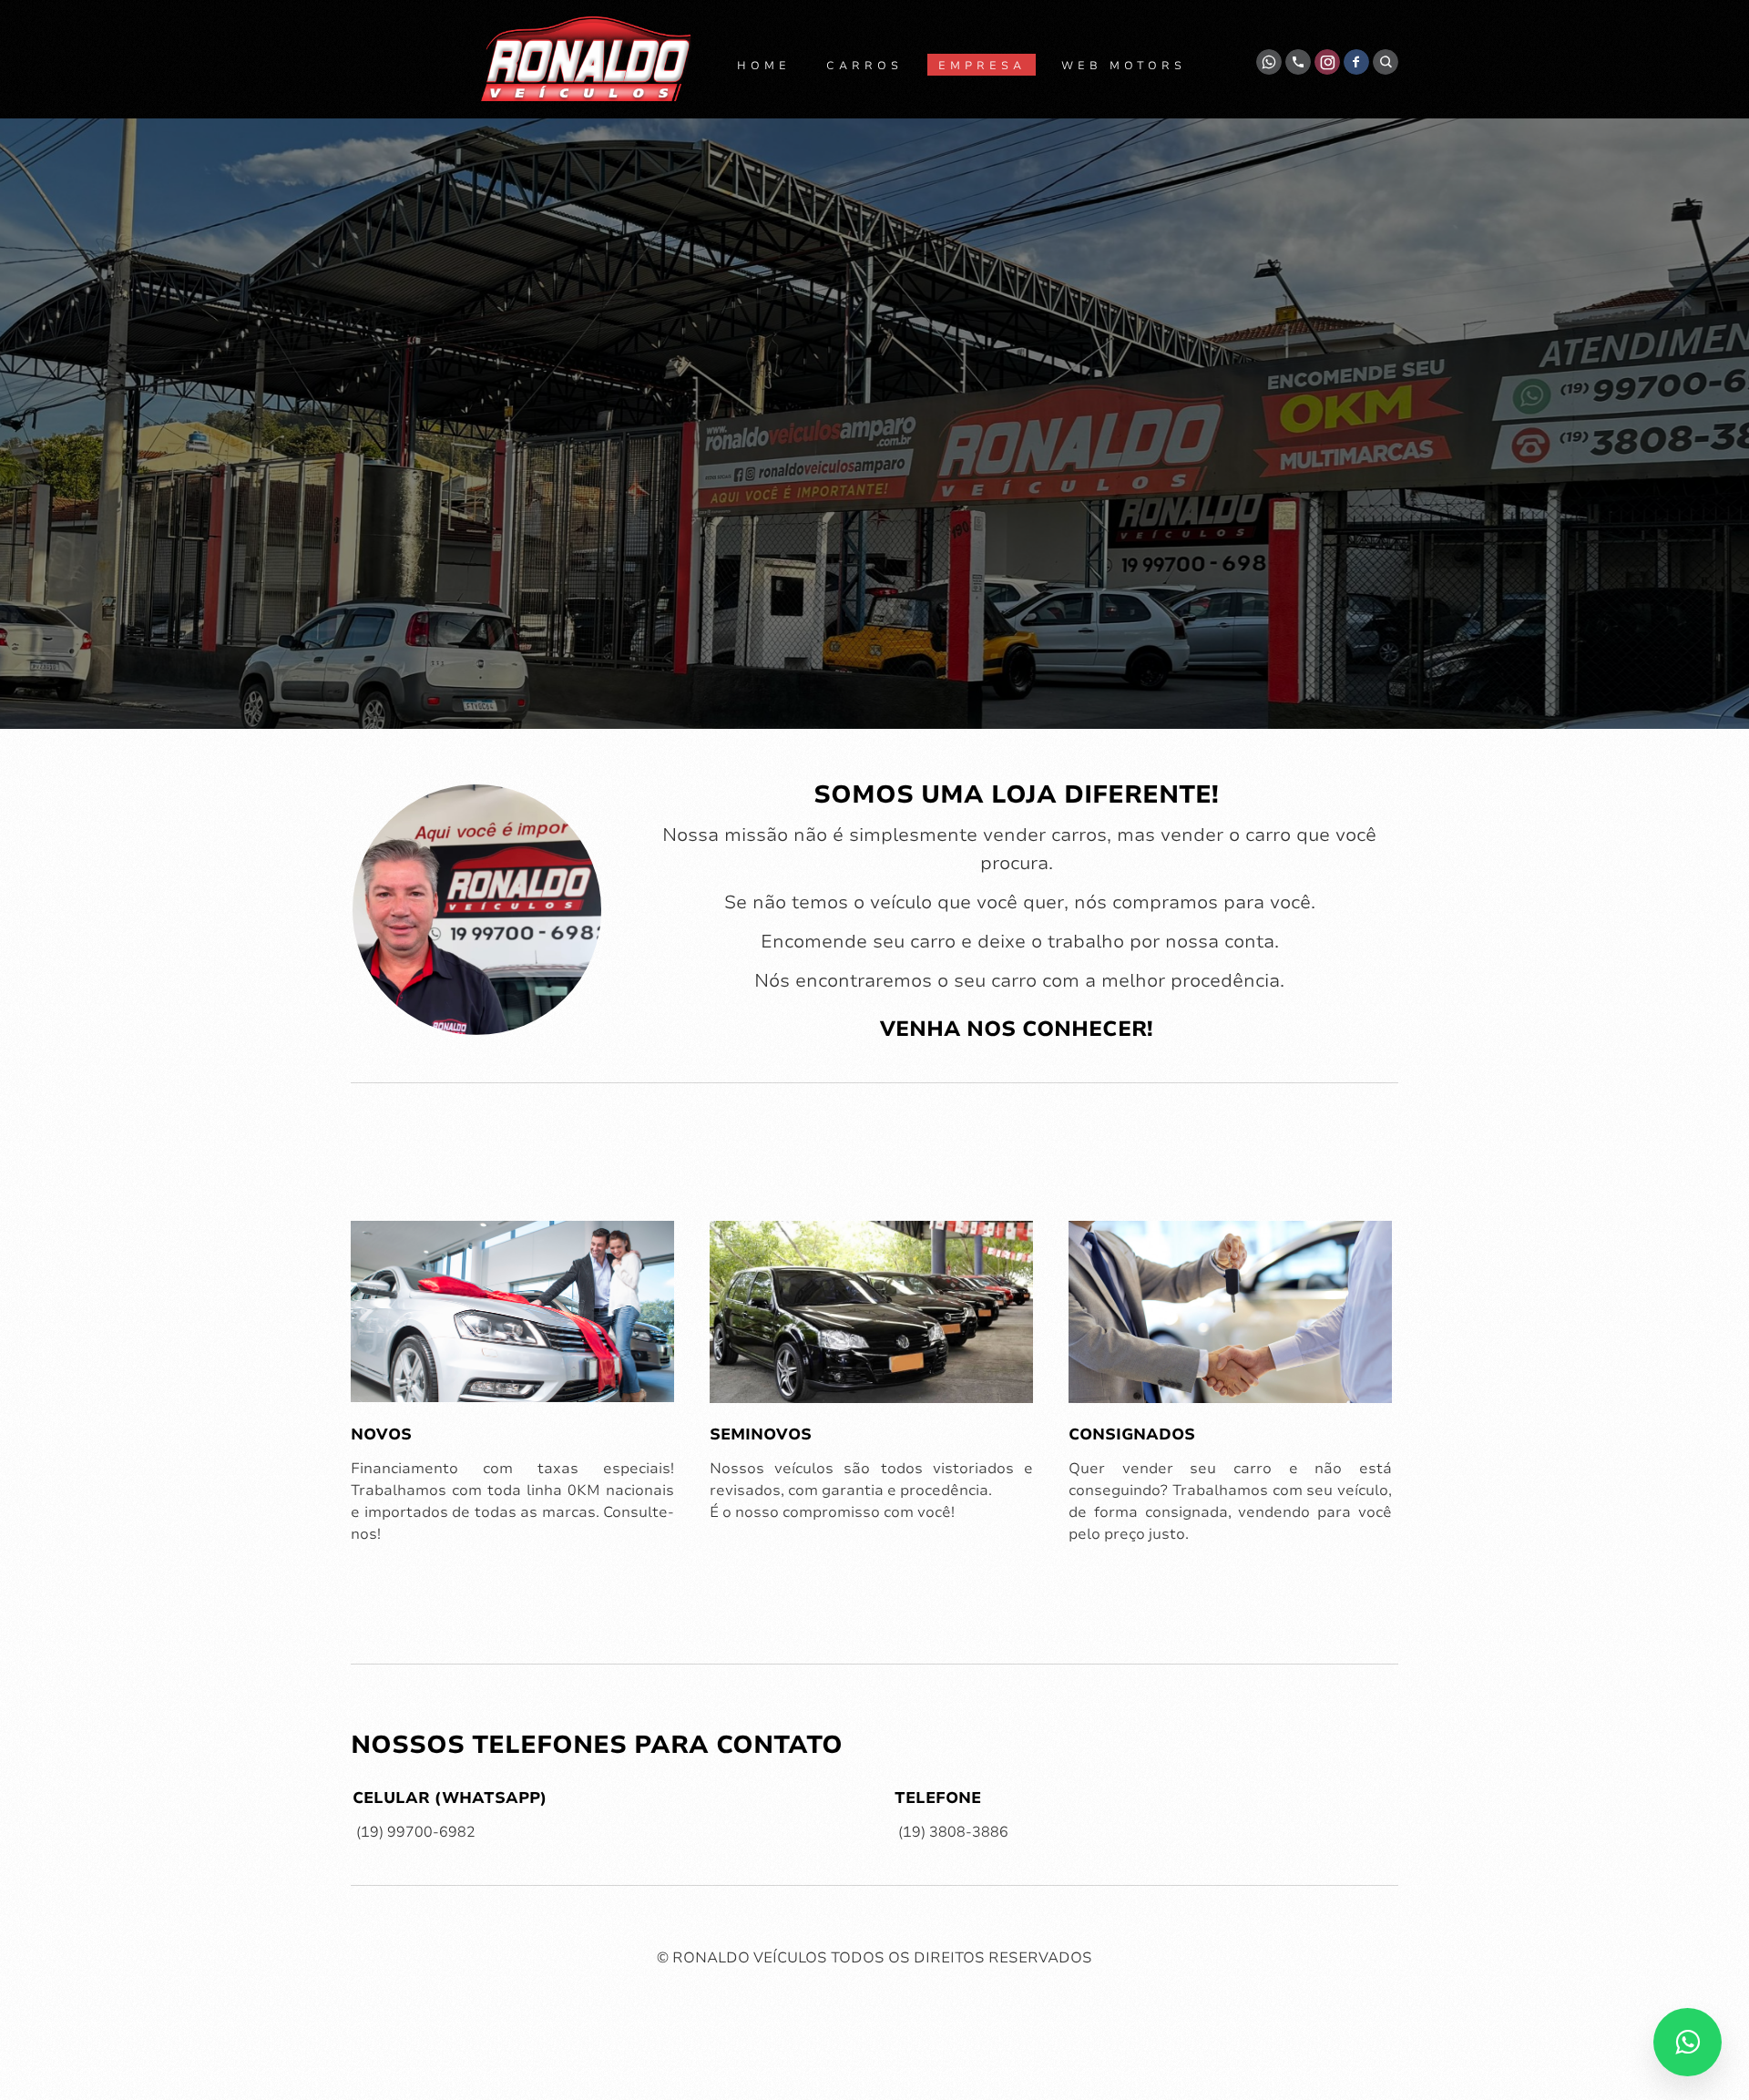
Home (764, 66)
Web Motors (1124, 66)
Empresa (982, 66)
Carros (864, 66)
